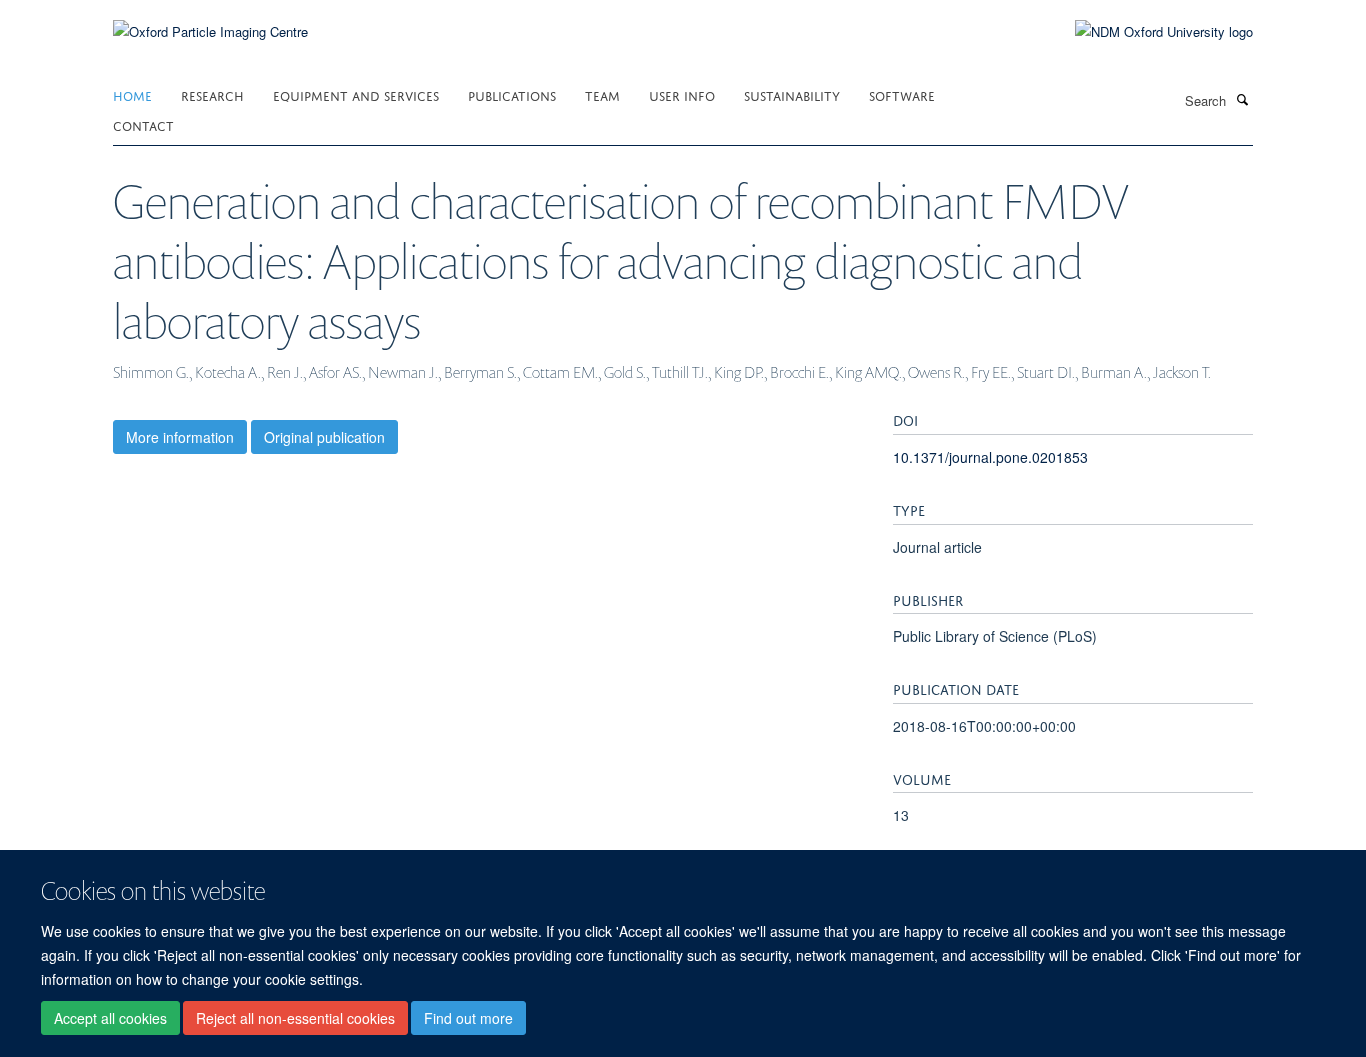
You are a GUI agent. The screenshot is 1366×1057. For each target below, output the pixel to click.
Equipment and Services (356, 94)
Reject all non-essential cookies (295, 1018)
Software (902, 94)
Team (602, 94)
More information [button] (180, 437)
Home (132, 94)
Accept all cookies (110, 1018)
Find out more (468, 1018)
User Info (682, 94)
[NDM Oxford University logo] (1149, 32)
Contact (143, 124)
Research (212, 94)
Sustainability (792, 94)
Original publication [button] (324, 437)
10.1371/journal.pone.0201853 (990, 457)
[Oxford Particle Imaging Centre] (210, 29)
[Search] (1242, 99)
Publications (512, 94)
